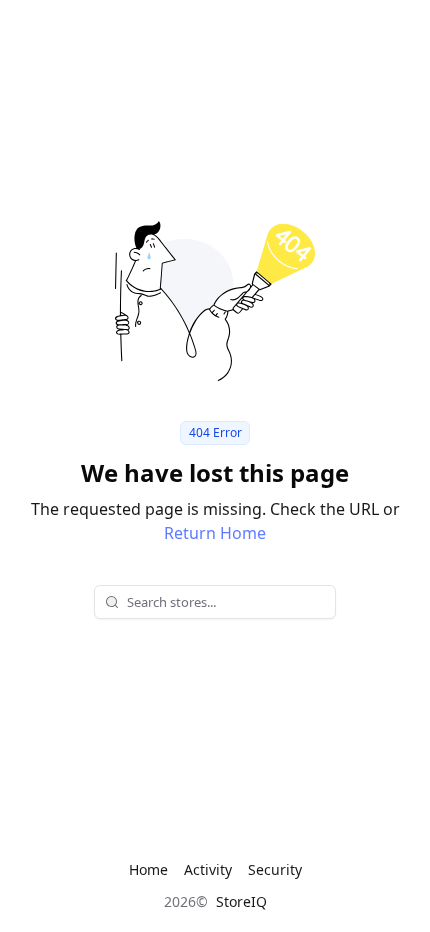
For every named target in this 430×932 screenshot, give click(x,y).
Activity (208, 869)
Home (148, 869)
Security (275, 869)
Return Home (215, 533)
